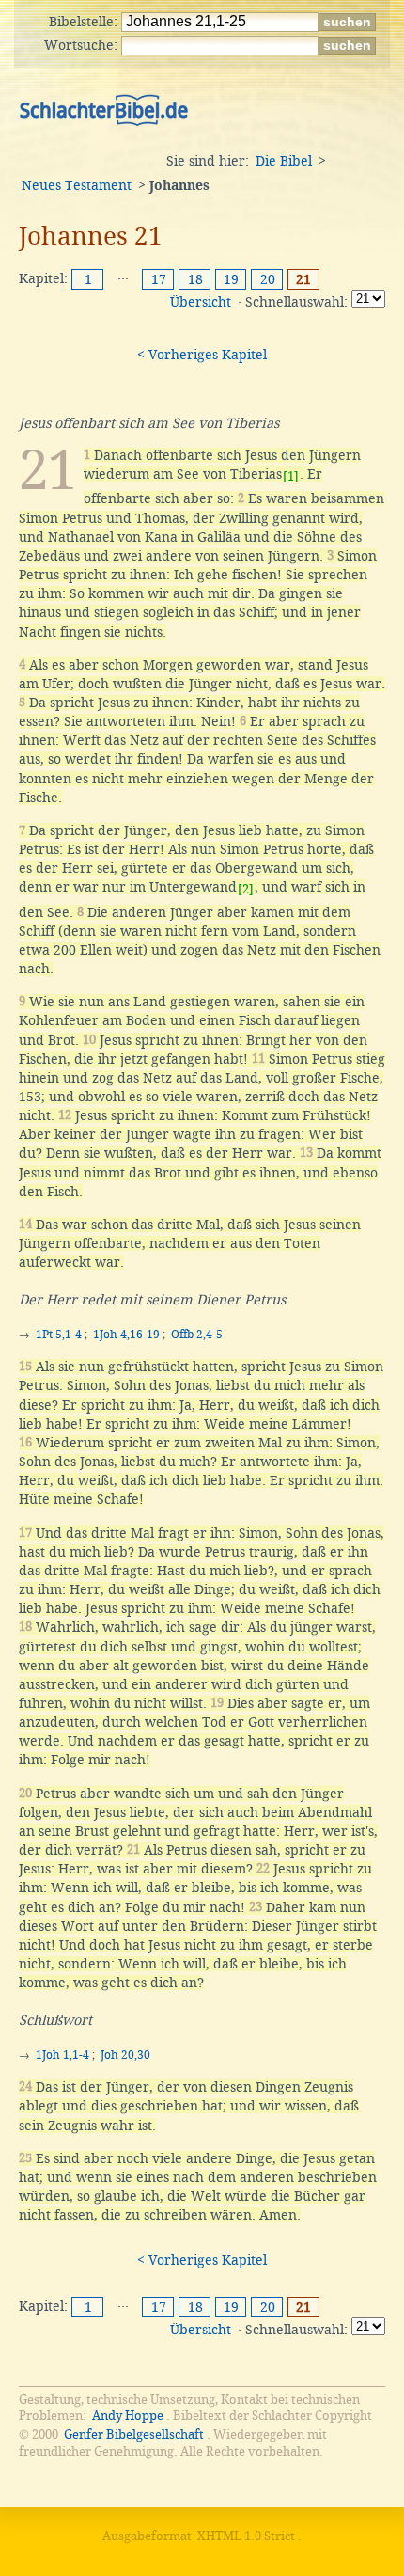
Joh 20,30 (125, 2055)
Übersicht (201, 302)
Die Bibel (284, 161)
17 (159, 279)
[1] (291, 476)
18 (195, 279)
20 (268, 279)
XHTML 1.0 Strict (246, 2536)
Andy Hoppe (128, 2416)
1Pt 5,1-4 (59, 1335)
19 (231, 279)
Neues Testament (77, 185)
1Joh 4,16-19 (126, 1335)
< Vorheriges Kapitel (202, 355)
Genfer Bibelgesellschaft (134, 2434)
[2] (246, 889)
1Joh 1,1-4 (62, 2055)
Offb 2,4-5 (197, 1335)
